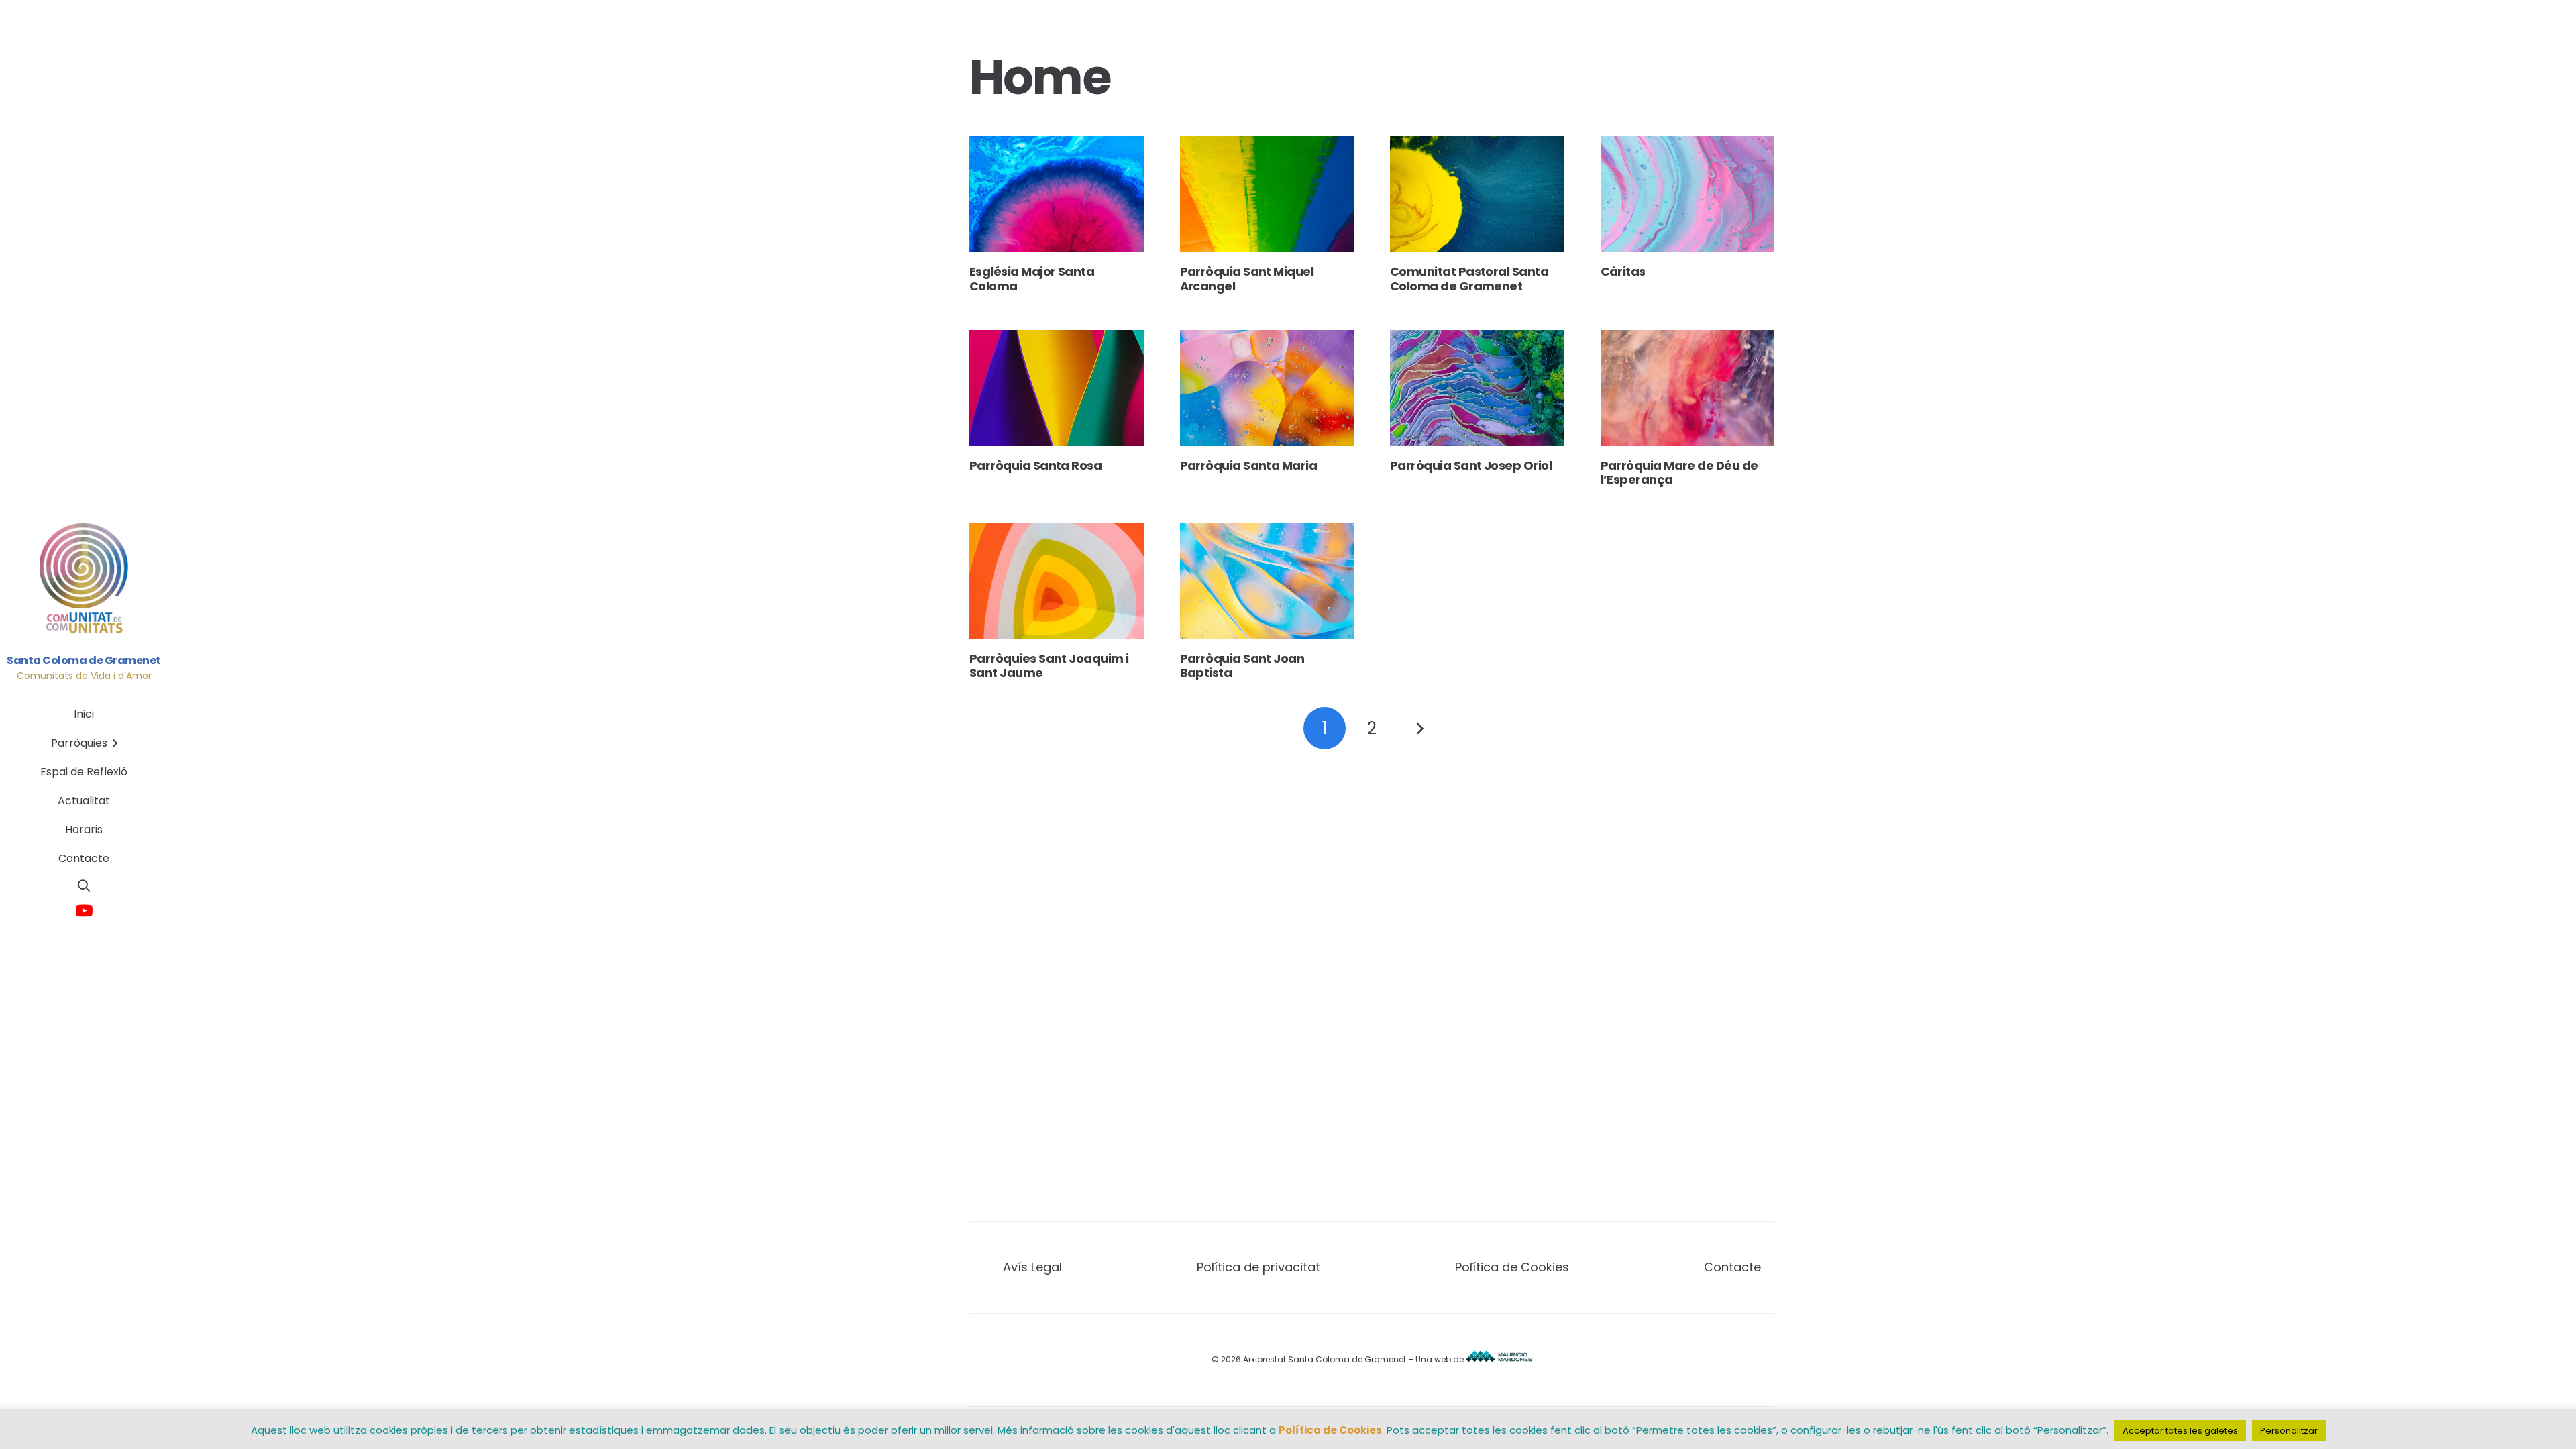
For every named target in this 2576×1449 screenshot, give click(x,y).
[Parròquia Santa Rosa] (1057, 388)
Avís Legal (1032, 1267)
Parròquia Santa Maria (1249, 465)
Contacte (1732, 1267)
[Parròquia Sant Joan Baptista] (1267, 581)
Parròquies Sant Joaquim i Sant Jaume (1049, 666)
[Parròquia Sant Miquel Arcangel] (1267, 194)
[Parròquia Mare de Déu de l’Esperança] (1688, 388)
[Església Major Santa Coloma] (1057, 194)
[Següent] (1419, 728)
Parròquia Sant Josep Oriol (1471, 465)
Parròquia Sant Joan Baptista (1242, 666)
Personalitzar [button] (2289, 1431)
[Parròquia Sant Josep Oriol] (1477, 388)
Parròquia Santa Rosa (1035, 465)
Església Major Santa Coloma (1032, 279)
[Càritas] (1688, 194)
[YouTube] (84, 911)
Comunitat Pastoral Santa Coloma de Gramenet (1469, 279)
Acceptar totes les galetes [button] (2180, 1431)
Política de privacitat (1258, 1267)
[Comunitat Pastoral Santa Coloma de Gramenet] (1477, 194)
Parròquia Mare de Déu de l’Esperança (1679, 473)
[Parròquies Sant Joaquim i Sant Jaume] (1057, 581)
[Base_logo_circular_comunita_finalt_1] (84, 579)
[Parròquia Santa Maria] (1267, 388)
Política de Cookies (1512, 1267)
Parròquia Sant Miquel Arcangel (1247, 279)
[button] (84, 885)
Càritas (1623, 271)
